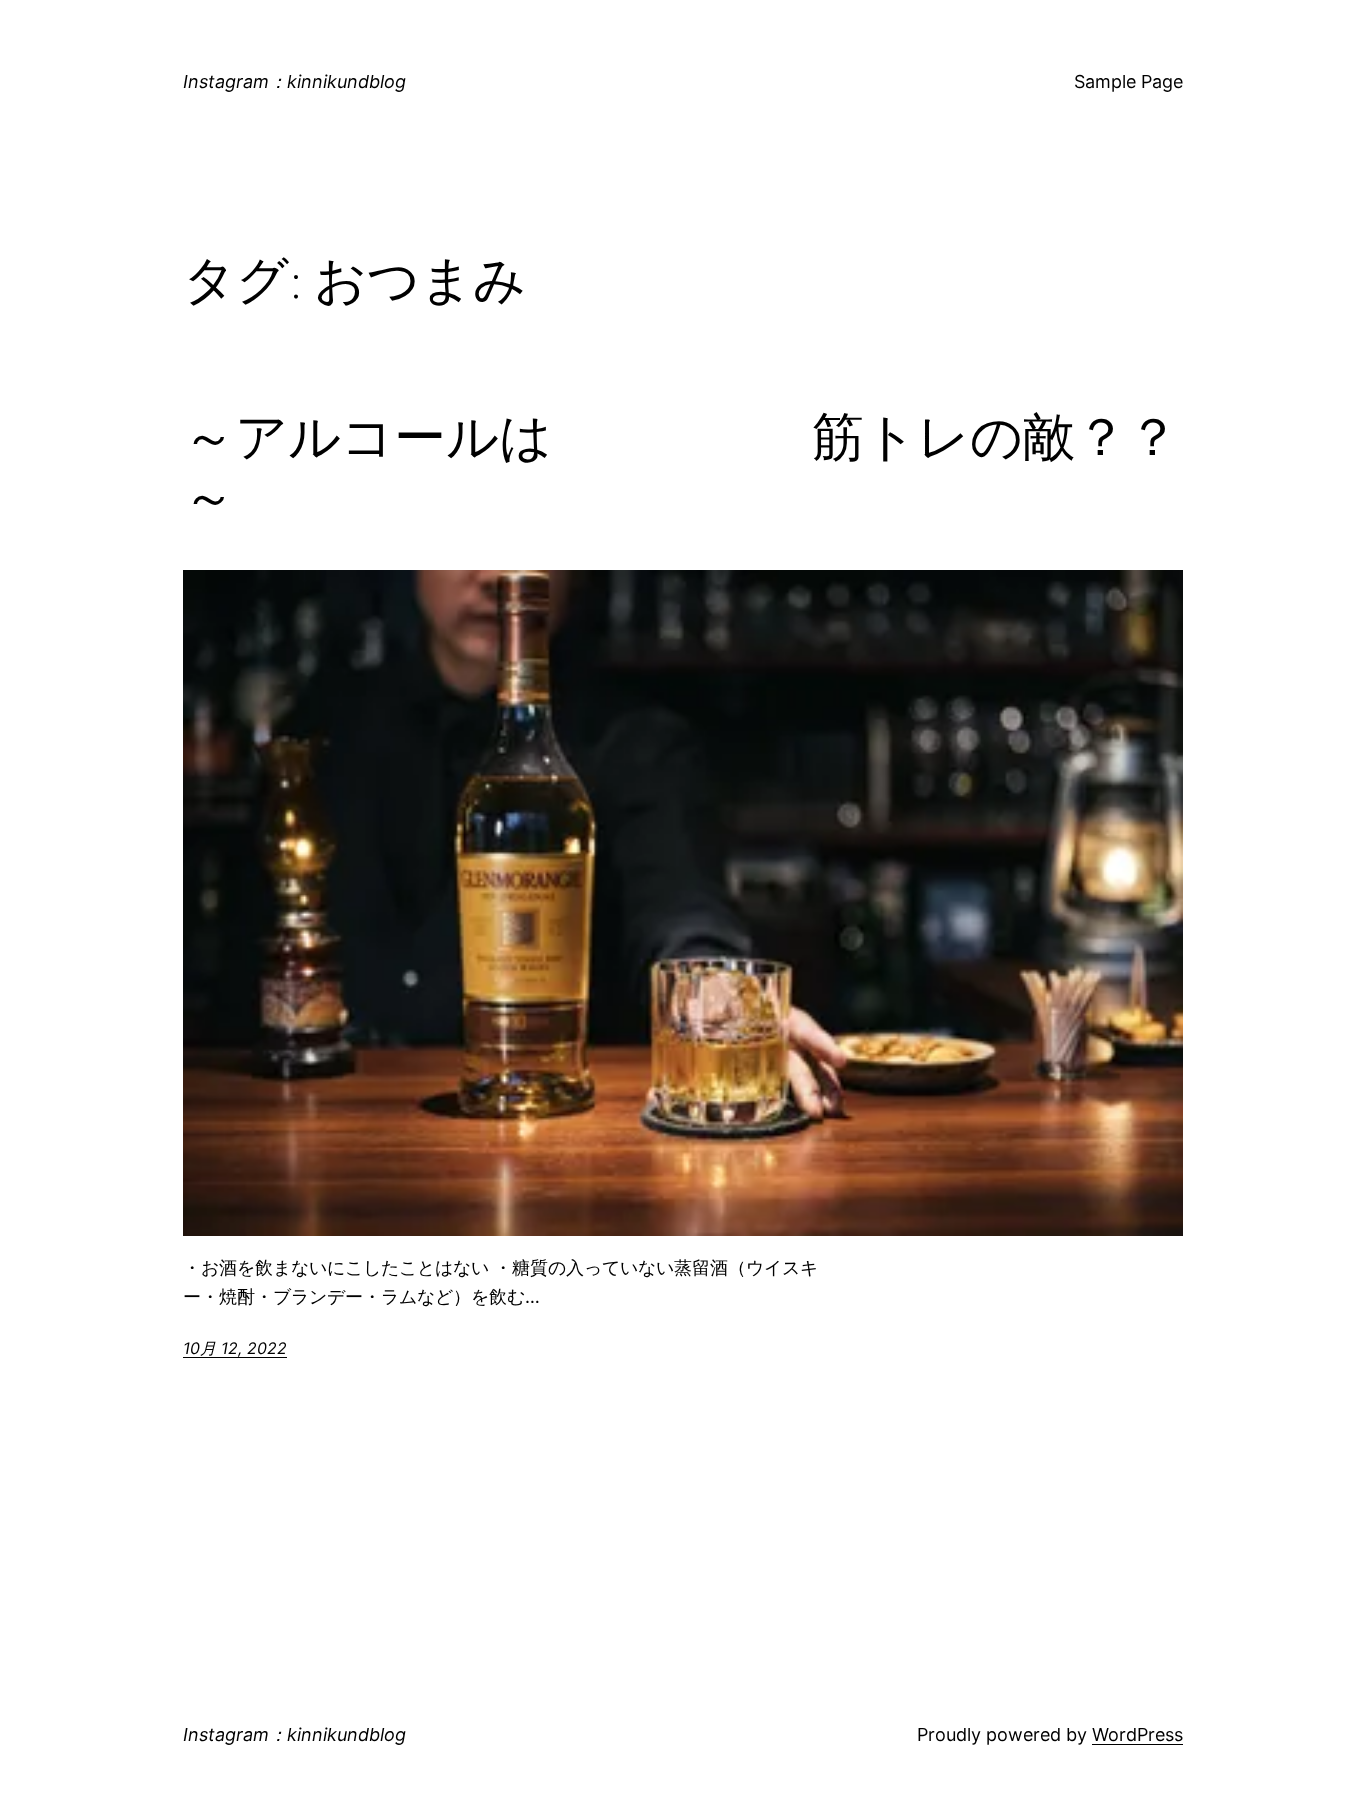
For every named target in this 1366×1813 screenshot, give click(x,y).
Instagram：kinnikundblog (294, 81)
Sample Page (1128, 81)
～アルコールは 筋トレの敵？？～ (681, 467)
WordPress (1137, 1734)
